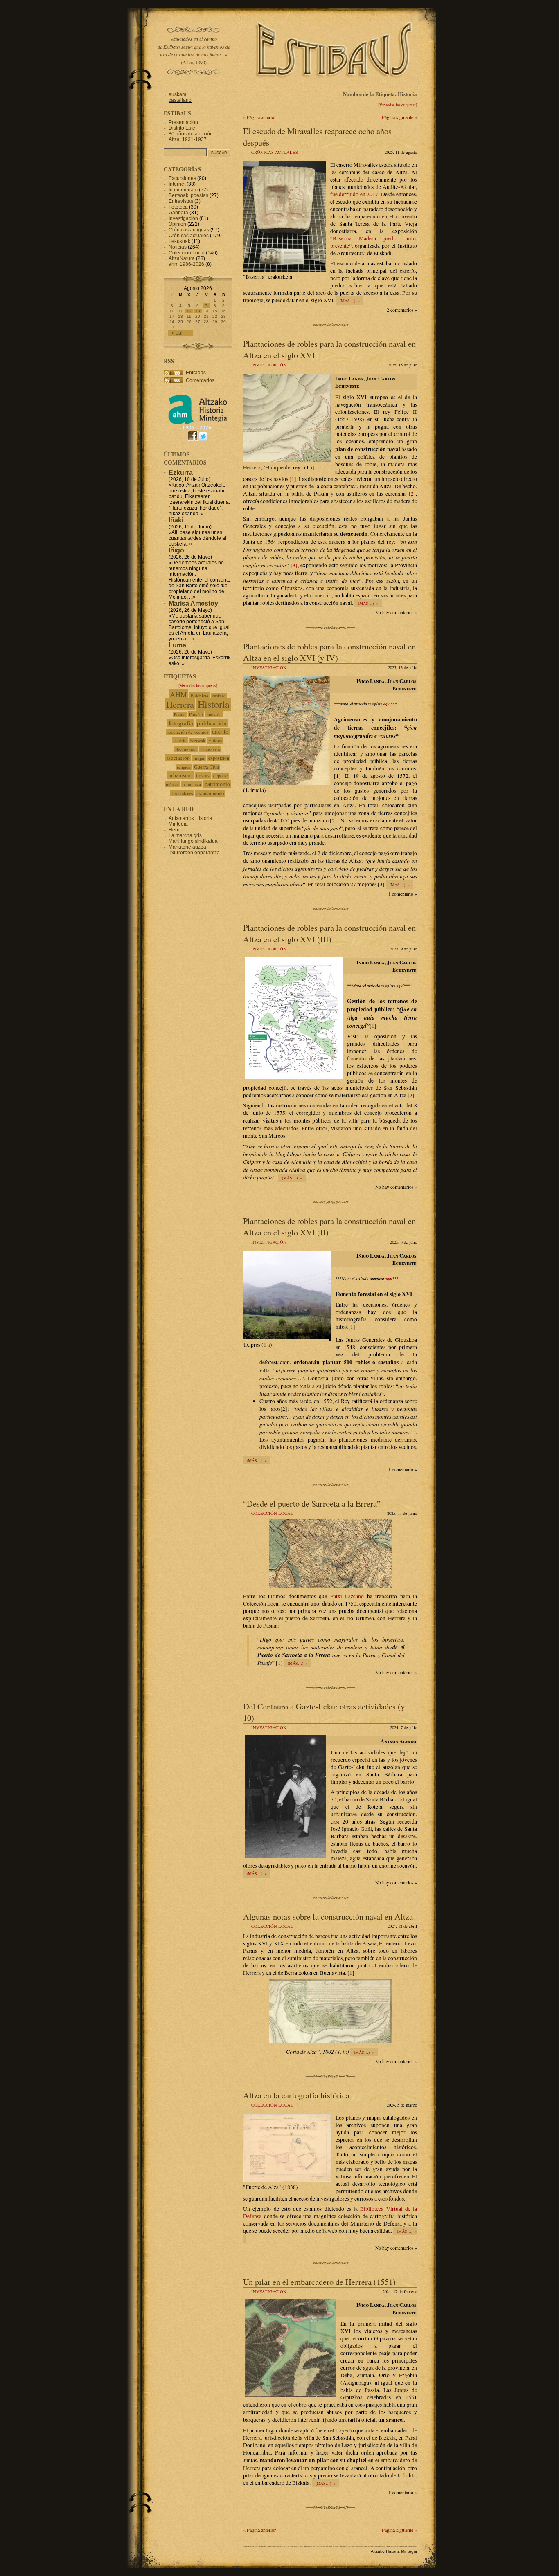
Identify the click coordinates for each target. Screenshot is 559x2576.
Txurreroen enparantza (194, 853)
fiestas (203, 775)
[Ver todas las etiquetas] (398, 105)
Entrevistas (181, 201)
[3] (294, 565)
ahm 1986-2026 (186, 264)
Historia (214, 704)
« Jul (177, 333)
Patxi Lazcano (347, 1596)
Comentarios (200, 380)
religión (184, 767)
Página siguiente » (399, 117)
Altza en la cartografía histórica (296, 2095)
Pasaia (180, 714)
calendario (210, 749)
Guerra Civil (206, 767)
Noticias (178, 247)
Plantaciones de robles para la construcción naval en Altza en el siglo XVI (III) (329, 933)
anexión (214, 714)
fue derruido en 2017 (354, 194)
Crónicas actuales (275, 152)
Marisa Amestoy (193, 603)
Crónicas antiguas (189, 230)
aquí (387, 704)
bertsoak (198, 741)
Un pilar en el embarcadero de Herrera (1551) (319, 2282)
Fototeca (178, 207)
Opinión (177, 224)
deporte (220, 776)
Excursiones (182, 178)
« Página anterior (259, 117)
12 (189, 311)
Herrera (180, 704)
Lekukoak (179, 241)
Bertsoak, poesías (188, 195)
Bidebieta (199, 695)
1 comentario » (403, 894)
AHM (178, 694)
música (172, 784)
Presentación (183, 122)
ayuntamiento (210, 793)
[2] (412, 494)
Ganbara (178, 213)
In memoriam (183, 190)
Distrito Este (182, 128)
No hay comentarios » (396, 612)
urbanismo (180, 775)
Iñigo (176, 550)
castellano (180, 100)
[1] (293, 479)
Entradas (196, 373)
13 (198, 311)
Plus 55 (196, 714)
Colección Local (272, 1513)
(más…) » (350, 301)
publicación (212, 723)
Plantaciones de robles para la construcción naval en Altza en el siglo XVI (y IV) (329, 652)
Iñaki (176, 520)
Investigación (269, 365)
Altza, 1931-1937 (188, 139)
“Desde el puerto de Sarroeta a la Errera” (312, 1503)
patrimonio (217, 784)
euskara (178, 94)
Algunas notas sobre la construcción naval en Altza (328, 1916)
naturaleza (192, 784)
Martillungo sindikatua (193, 841)
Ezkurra (181, 473)
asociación (178, 758)
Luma (177, 645)
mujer (199, 758)
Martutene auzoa (187, 847)
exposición (219, 758)
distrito (220, 731)
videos (215, 740)
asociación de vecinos (188, 732)
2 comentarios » (402, 310)
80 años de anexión (191, 134)
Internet (177, 184)
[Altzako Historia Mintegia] (198, 428)
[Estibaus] (335, 88)
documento (186, 749)
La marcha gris (185, 835)
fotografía (181, 723)
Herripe (177, 830)
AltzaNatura (182, 258)
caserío (180, 740)
